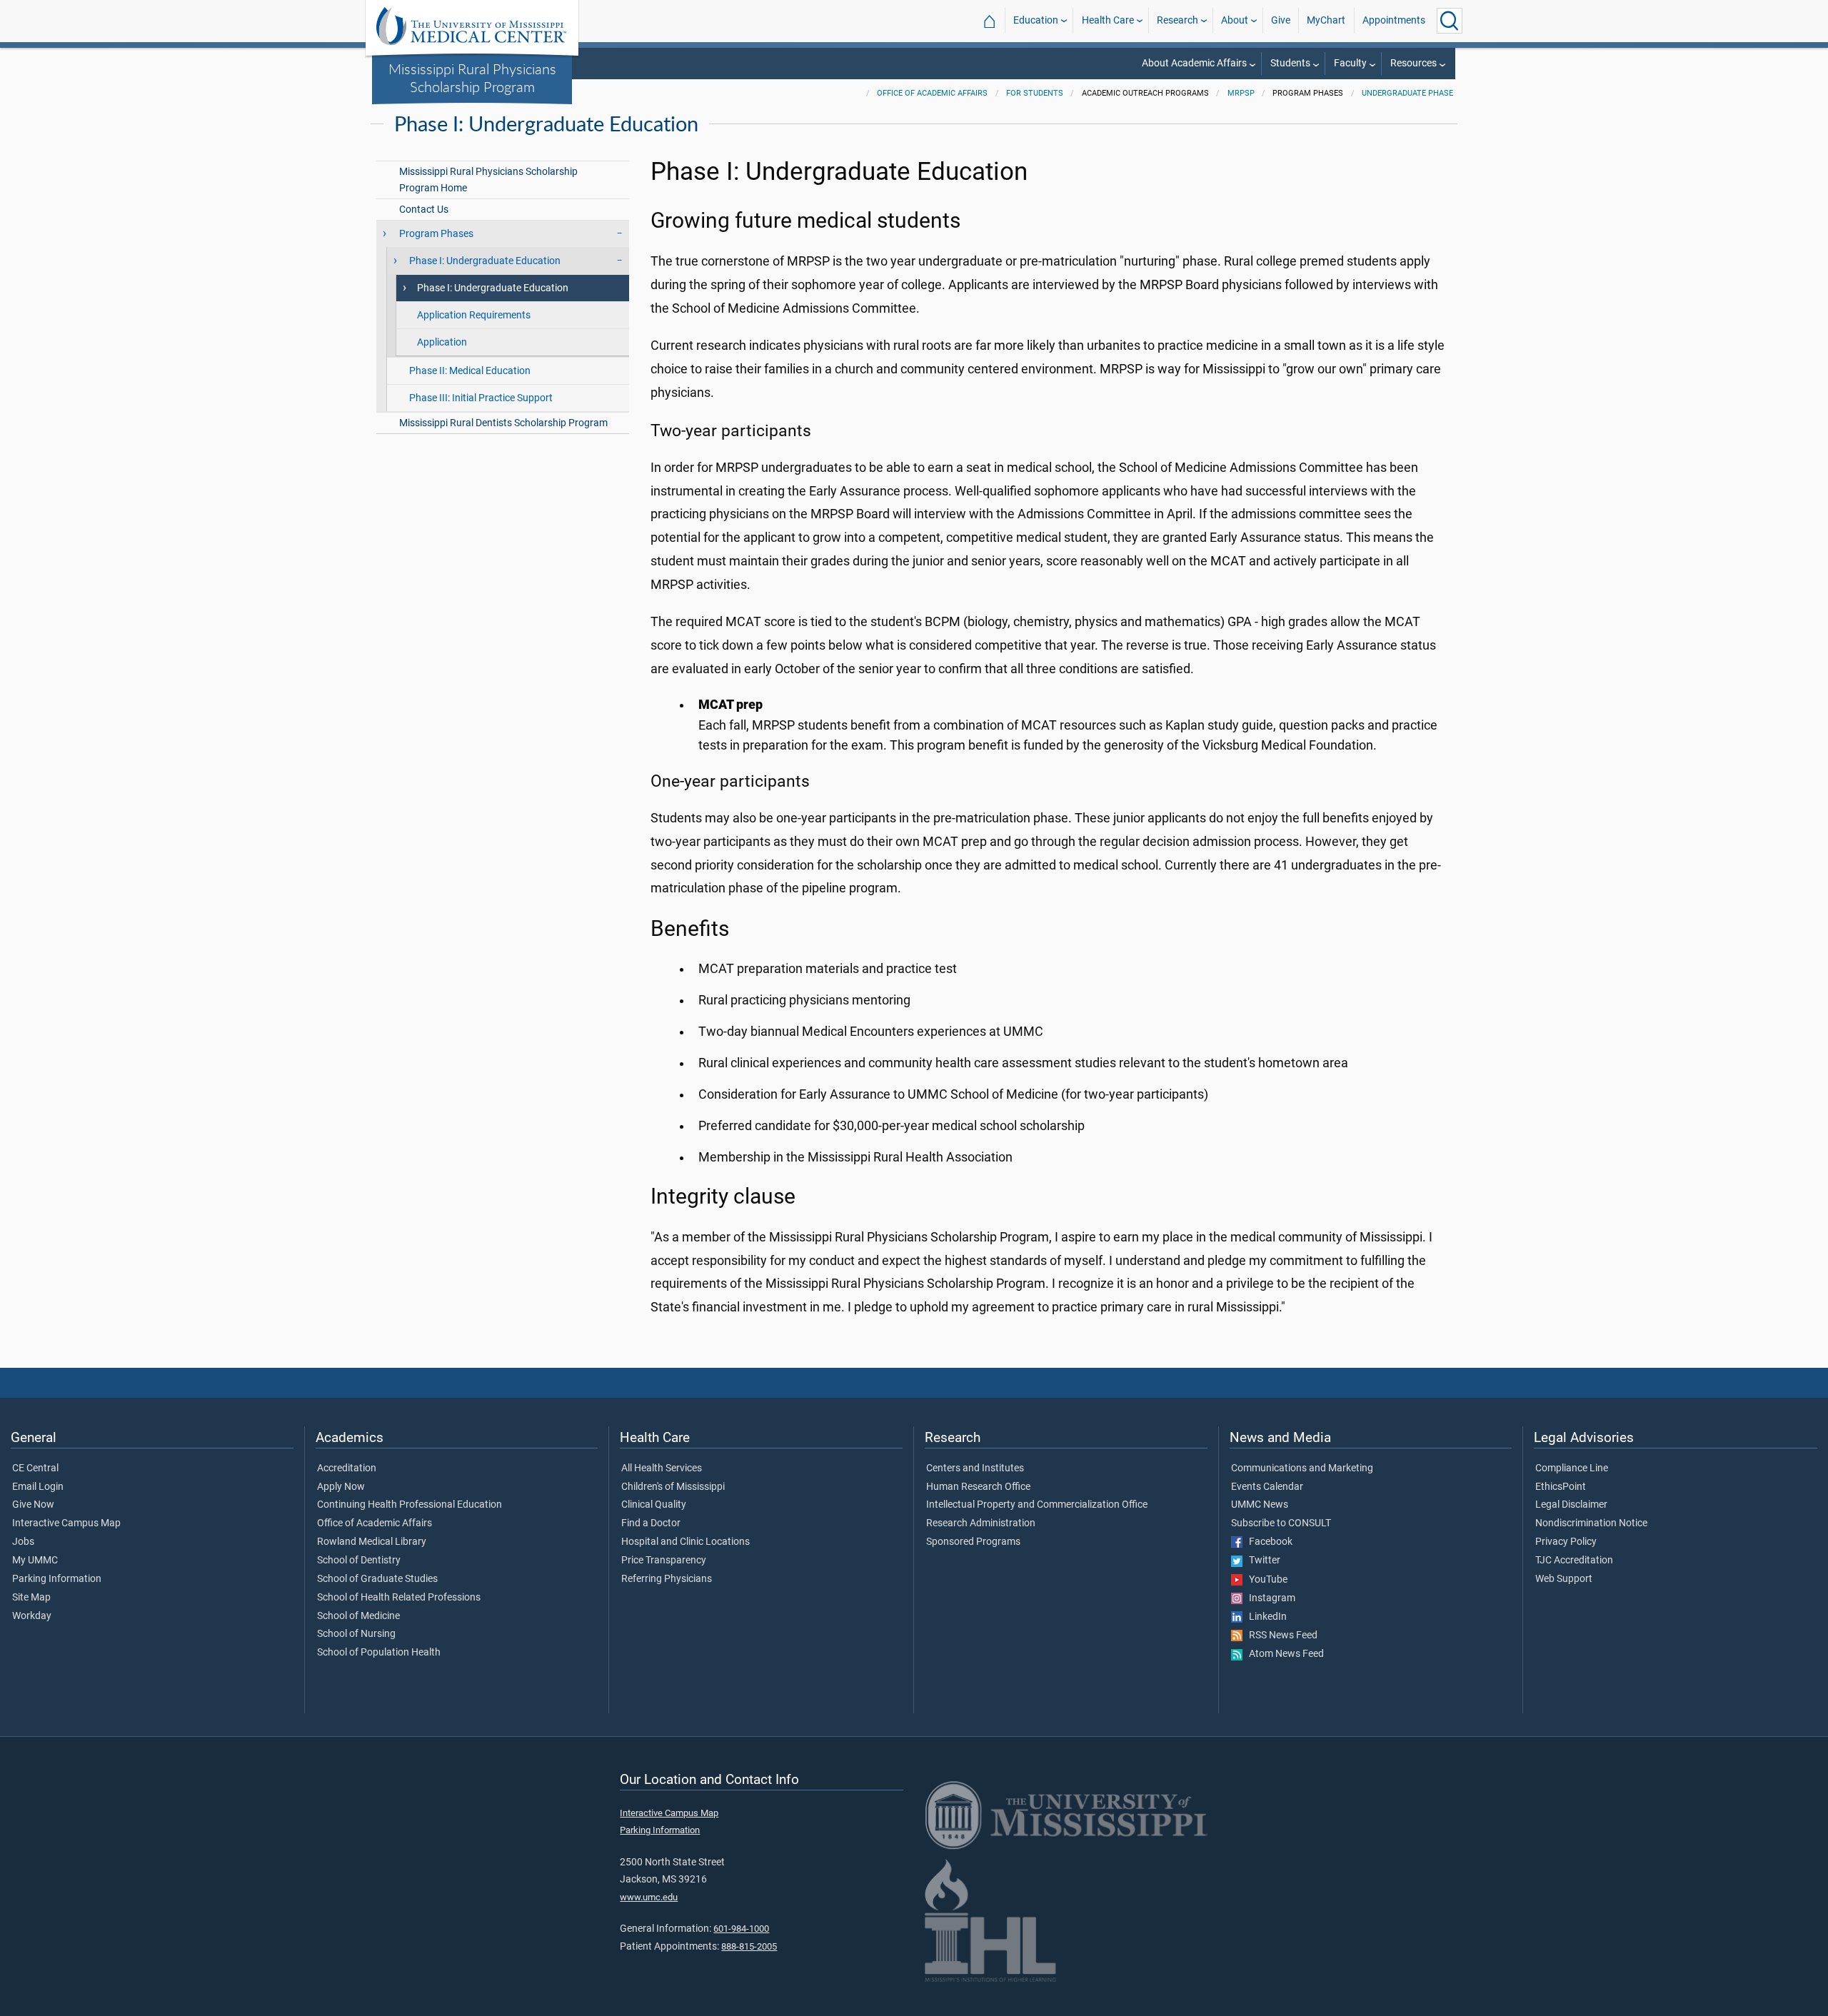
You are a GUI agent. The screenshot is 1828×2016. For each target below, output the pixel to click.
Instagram (1269, 1598)
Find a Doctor (651, 1523)
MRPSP (1241, 93)
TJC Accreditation (1574, 1561)
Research (1177, 20)
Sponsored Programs (973, 1542)
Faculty (1350, 63)
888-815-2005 (749, 1946)
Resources (1413, 63)
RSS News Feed (1280, 1636)
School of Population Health (379, 1653)
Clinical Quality (654, 1505)
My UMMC (35, 1561)
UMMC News (1260, 1505)
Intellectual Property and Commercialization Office (1037, 1505)
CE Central (35, 1468)
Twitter (1261, 1561)
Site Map (31, 1598)
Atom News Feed (1283, 1654)
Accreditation (347, 1468)
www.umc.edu (649, 1897)
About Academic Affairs (1194, 63)
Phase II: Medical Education (470, 371)
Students (1290, 63)
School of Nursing (356, 1634)
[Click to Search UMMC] (1450, 21)
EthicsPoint (1561, 1487)
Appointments (1394, 20)
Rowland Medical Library (372, 1542)
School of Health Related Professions (399, 1598)
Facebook (1267, 1542)
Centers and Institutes (975, 1468)
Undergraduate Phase (1407, 93)
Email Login (38, 1487)
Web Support (1564, 1579)
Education (1036, 20)
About (1235, 20)
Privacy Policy (1566, 1542)
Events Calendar (1267, 1487)
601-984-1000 (741, 1929)
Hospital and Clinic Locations (685, 1542)
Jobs (23, 1542)
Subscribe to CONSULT (1281, 1523)
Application (442, 342)
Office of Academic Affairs (932, 93)
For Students (1035, 93)
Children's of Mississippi (673, 1487)
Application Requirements (474, 315)
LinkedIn (1265, 1617)
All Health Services (662, 1468)
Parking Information (57, 1579)
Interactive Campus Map (66, 1523)
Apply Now (341, 1487)
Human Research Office (978, 1487)
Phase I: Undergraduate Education (493, 288)
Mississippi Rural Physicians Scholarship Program (472, 77)
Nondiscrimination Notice (1591, 1523)
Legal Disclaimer (1571, 1505)
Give (1281, 20)
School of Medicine (358, 1616)
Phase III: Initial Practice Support (481, 398)
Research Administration (981, 1523)
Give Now (33, 1505)
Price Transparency (664, 1561)
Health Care (1108, 20)
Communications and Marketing (1302, 1468)
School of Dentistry (359, 1561)
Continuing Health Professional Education (410, 1505)
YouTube (1265, 1580)
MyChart (1326, 20)
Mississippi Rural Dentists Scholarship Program (503, 423)
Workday (32, 1616)
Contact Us (424, 210)
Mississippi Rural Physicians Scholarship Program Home (488, 180)
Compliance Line (1572, 1468)
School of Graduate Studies (377, 1579)
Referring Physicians (667, 1579)
